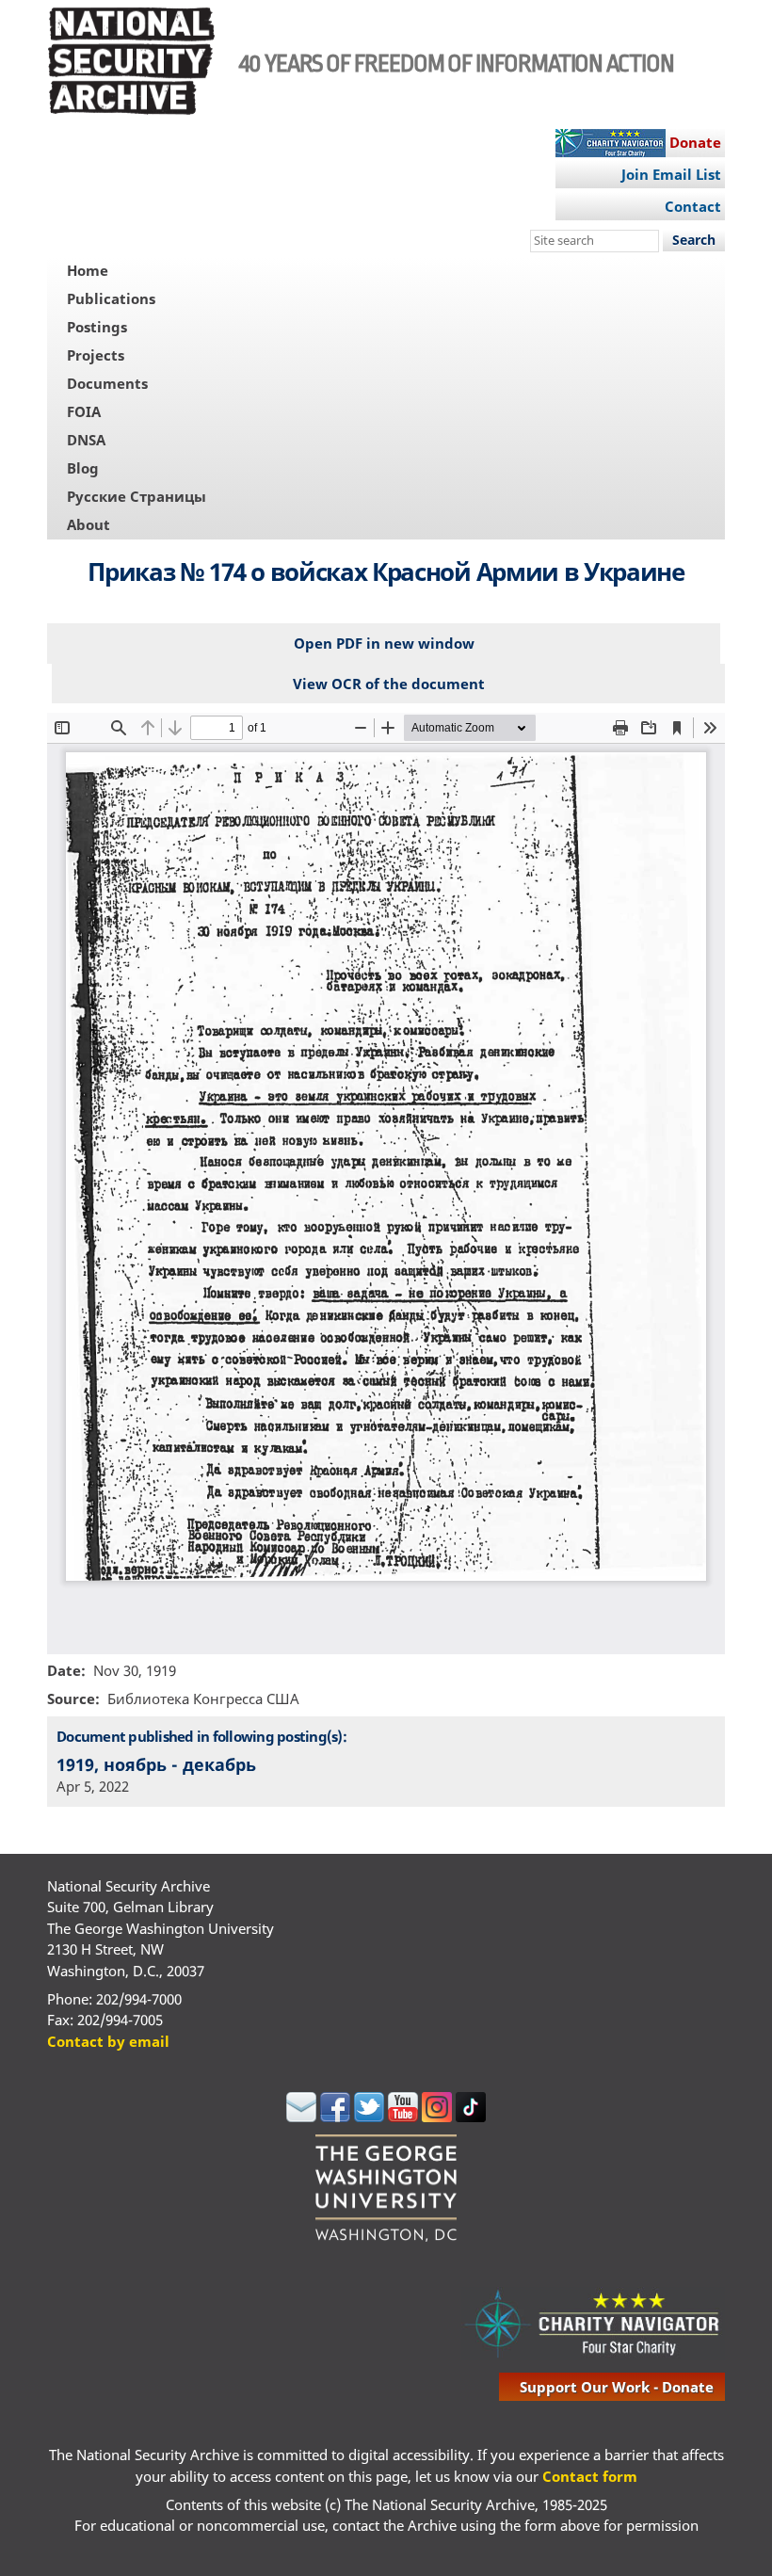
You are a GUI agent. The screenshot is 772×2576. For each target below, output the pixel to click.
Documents (107, 383)
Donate (695, 142)
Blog (83, 468)
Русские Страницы (137, 496)
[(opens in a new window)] (301, 2117)
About (88, 524)
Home (88, 270)
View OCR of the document (389, 684)
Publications (111, 298)
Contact (693, 206)
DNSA (86, 440)
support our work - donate (617, 2387)
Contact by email (108, 2041)
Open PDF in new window (384, 643)
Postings (97, 327)
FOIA (84, 411)
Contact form (590, 2476)
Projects (96, 355)
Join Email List (671, 174)
